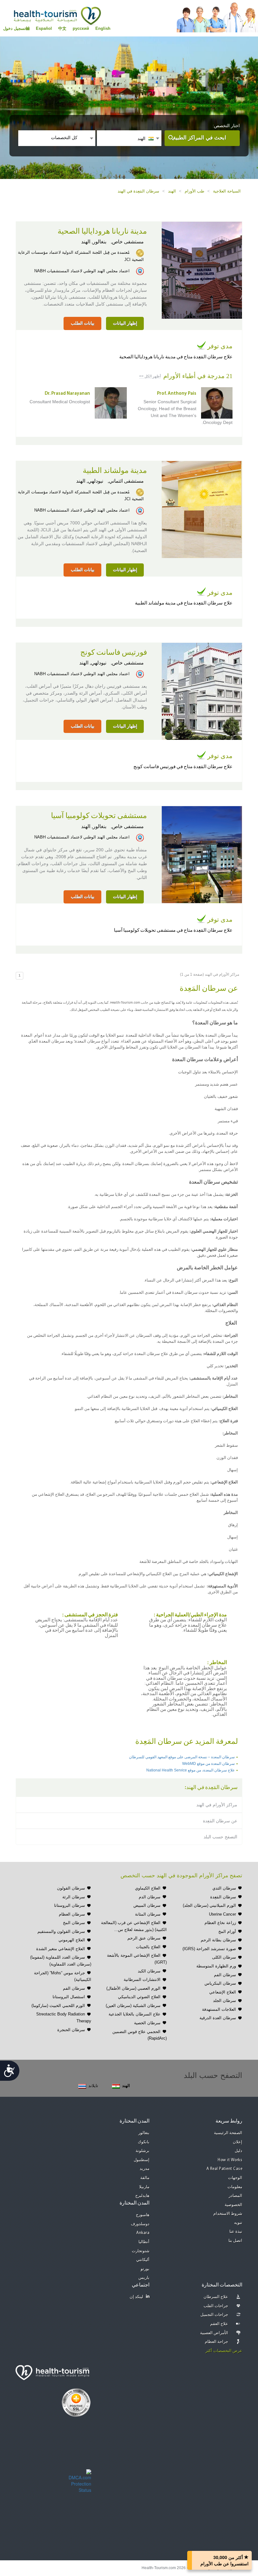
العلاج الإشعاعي (223, 1992)
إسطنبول (142, 2160)
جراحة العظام (217, 2342)
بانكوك (144, 2142)
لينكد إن (137, 2297)
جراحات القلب (216, 2306)
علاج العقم (219, 2324)
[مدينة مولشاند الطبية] (202, 509)
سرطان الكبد (149, 1971)
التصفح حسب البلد (220, 1837)
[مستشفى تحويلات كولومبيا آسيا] (202, 854)
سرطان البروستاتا (70, 1905)
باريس (144, 2278)
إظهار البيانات (125, 323)
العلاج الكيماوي (148, 1888)
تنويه (238, 2223)
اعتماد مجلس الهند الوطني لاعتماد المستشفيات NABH (82, 271)
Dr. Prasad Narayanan (67, 394)
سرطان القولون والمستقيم (61, 1931)
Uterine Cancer (222, 1914)
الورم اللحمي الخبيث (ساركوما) (58, 2006)
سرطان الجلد (224, 2001)
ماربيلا (144, 2187)
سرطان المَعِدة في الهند (138, 191)
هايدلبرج (142, 2196)
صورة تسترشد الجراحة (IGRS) (209, 1949)
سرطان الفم (225, 1975)
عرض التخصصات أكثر (224, 2351)
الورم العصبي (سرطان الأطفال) (133, 1988)
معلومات (235, 2187)
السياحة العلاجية (227, 191)
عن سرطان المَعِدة (220, 1821)
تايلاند (93, 2086)
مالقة (145, 2178)
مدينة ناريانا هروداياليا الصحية (102, 231)
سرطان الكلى (224, 1957)
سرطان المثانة (148, 1914)
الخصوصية (233, 2205)
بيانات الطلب (83, 323)
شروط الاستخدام (228, 2214)
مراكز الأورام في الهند (217, 1805)
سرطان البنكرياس (220, 1983)
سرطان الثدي (224, 1888)
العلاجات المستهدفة (219, 2009)
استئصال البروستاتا (69, 1997)
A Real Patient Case (224, 2169)
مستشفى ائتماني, (125, 481)
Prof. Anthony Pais (177, 394)
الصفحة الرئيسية (228, 2133)
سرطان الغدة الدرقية (218, 2018)
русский (81, 28)
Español (44, 28)
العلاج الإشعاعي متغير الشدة (61, 1949)
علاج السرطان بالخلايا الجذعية (135, 2014)
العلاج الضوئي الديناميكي (139, 1997)
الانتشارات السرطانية (142, 1979)
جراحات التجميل (214, 2315)
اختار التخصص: (226, 126)
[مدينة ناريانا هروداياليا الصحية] (202, 269)
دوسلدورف (140, 2224)
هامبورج (143, 2215)
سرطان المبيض (147, 1905)
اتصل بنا (236, 2241)
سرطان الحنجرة (71, 2030)
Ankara (143, 2233)
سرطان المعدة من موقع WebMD (208, 1764)
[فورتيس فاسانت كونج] (202, 691)
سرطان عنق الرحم (144, 1938)
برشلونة (143, 2151)
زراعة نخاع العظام (220, 1923)
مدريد (145, 2169)
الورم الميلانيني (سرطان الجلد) (209, 1905)
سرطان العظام (72, 1914)
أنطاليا (144, 2242)
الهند (172, 191)
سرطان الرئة (74, 1897)
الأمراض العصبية (214, 2333)
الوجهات (235, 2178)
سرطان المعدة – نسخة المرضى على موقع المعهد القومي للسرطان (182, 1757)
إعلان (238, 2142)
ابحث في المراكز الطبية (200, 138)
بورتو (145, 2269)
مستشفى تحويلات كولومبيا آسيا (99, 816)
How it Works (230, 2160)
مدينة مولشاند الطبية (115, 471)
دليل (238, 2151)
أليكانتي (143, 2260)
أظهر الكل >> (150, 376)
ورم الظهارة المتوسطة (216, 1966)
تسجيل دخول (14, 28)
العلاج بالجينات (148, 1947)
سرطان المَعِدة (223, 1897)
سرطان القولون (71, 1888)
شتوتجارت (141, 2251)
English (103, 28)
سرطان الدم (150, 1897)
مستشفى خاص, (127, 242)
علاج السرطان (216, 2297)
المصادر (236, 2196)
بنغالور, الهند (94, 242)
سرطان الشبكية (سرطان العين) (133, 2006)
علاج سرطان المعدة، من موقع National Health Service (191, 1770)
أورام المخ (227, 1931)
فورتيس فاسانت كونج (114, 653)
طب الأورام (194, 191)
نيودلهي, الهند (90, 481)
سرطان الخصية (147, 2023)
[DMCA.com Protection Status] (80, 2480)
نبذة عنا (236, 2232)
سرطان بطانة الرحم (218, 1940)
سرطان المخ (74, 1923)
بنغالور (144, 2133)
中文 (62, 28)
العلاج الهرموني (72, 1940)
